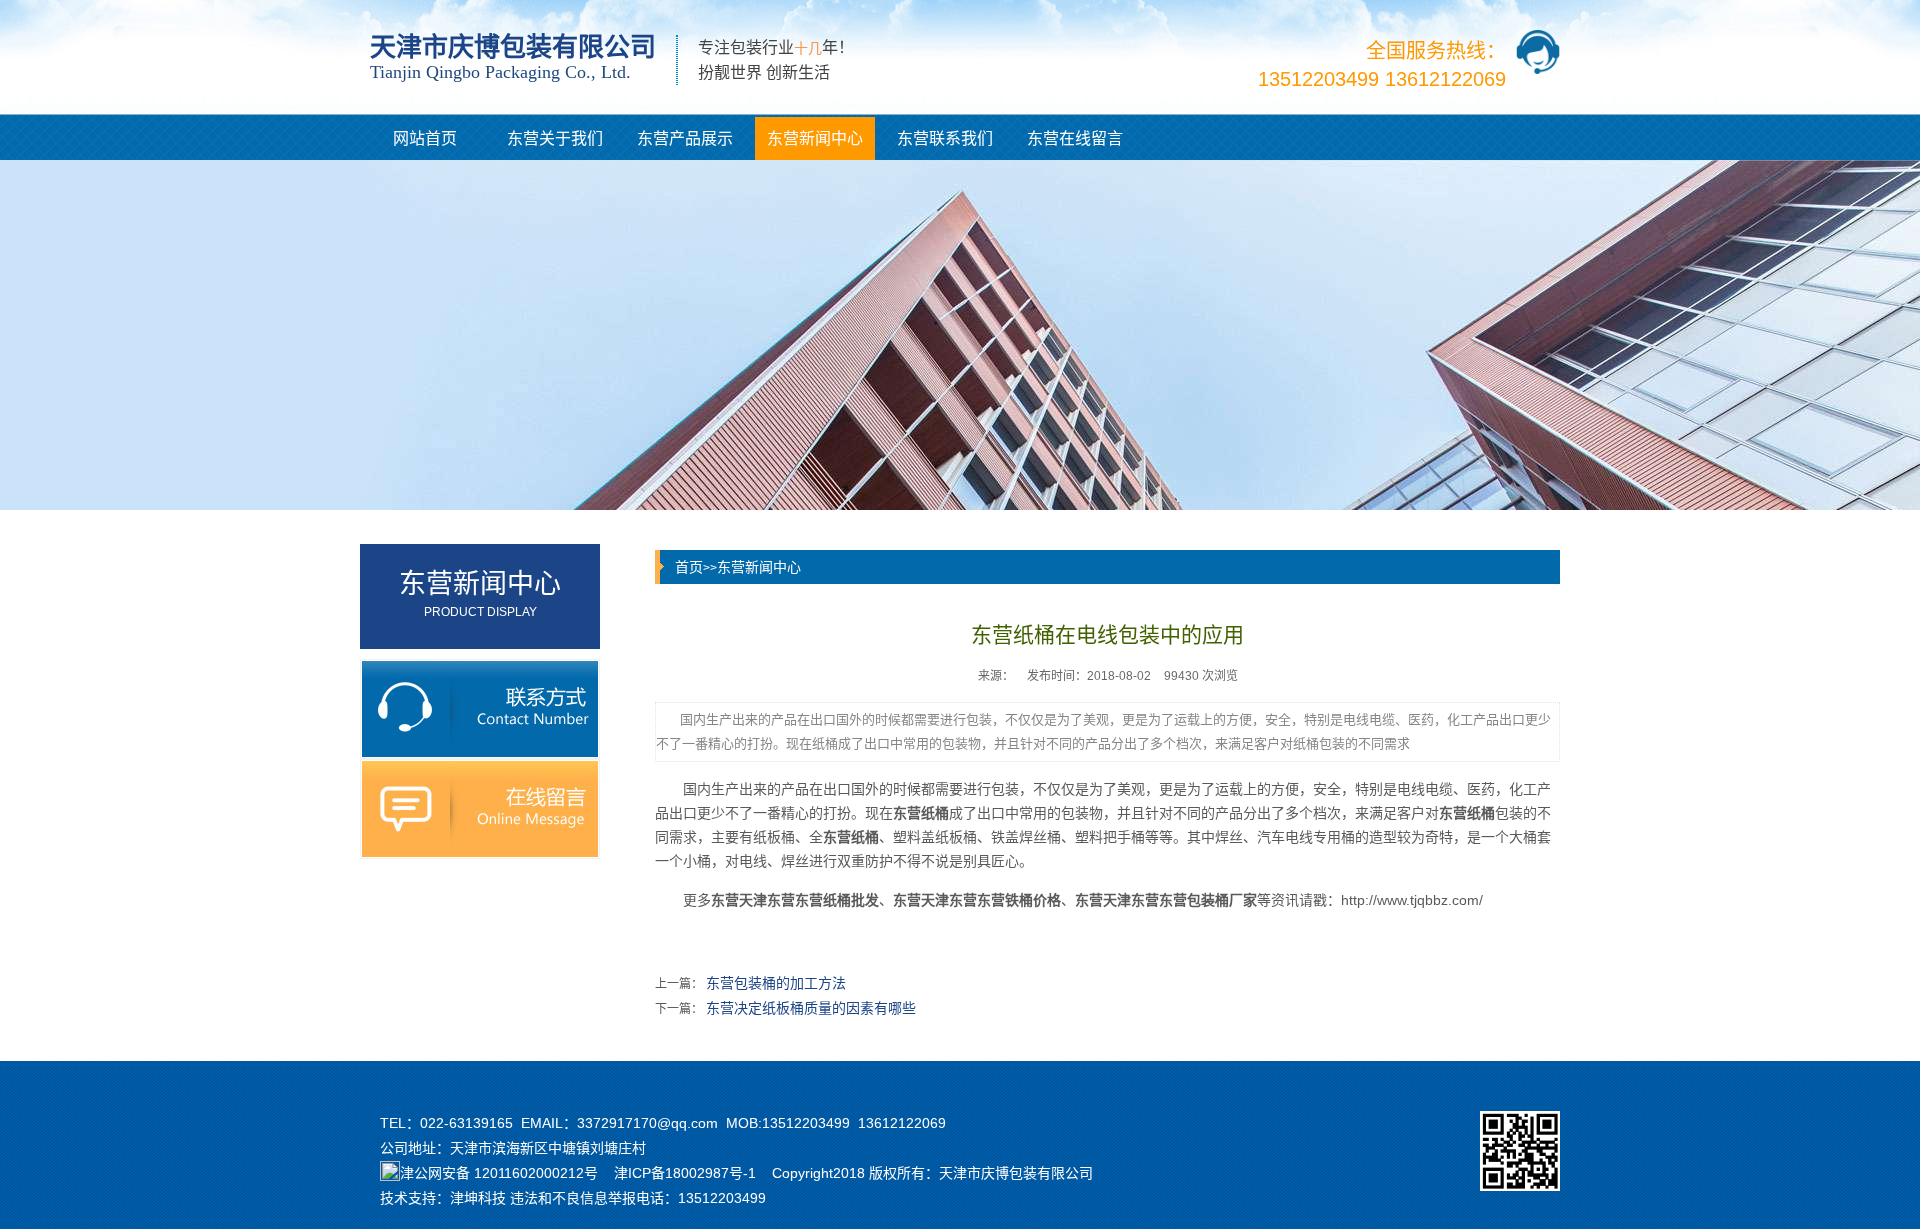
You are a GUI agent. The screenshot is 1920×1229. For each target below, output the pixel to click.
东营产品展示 (685, 138)
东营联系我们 (945, 138)
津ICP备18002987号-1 (685, 1173)
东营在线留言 (1075, 138)
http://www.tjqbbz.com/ (1412, 900)
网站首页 (425, 138)
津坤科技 (478, 1198)
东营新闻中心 (815, 138)
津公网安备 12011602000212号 (499, 1173)
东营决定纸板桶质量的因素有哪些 (811, 1008)
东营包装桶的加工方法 (776, 983)
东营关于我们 (555, 138)
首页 (689, 567)
